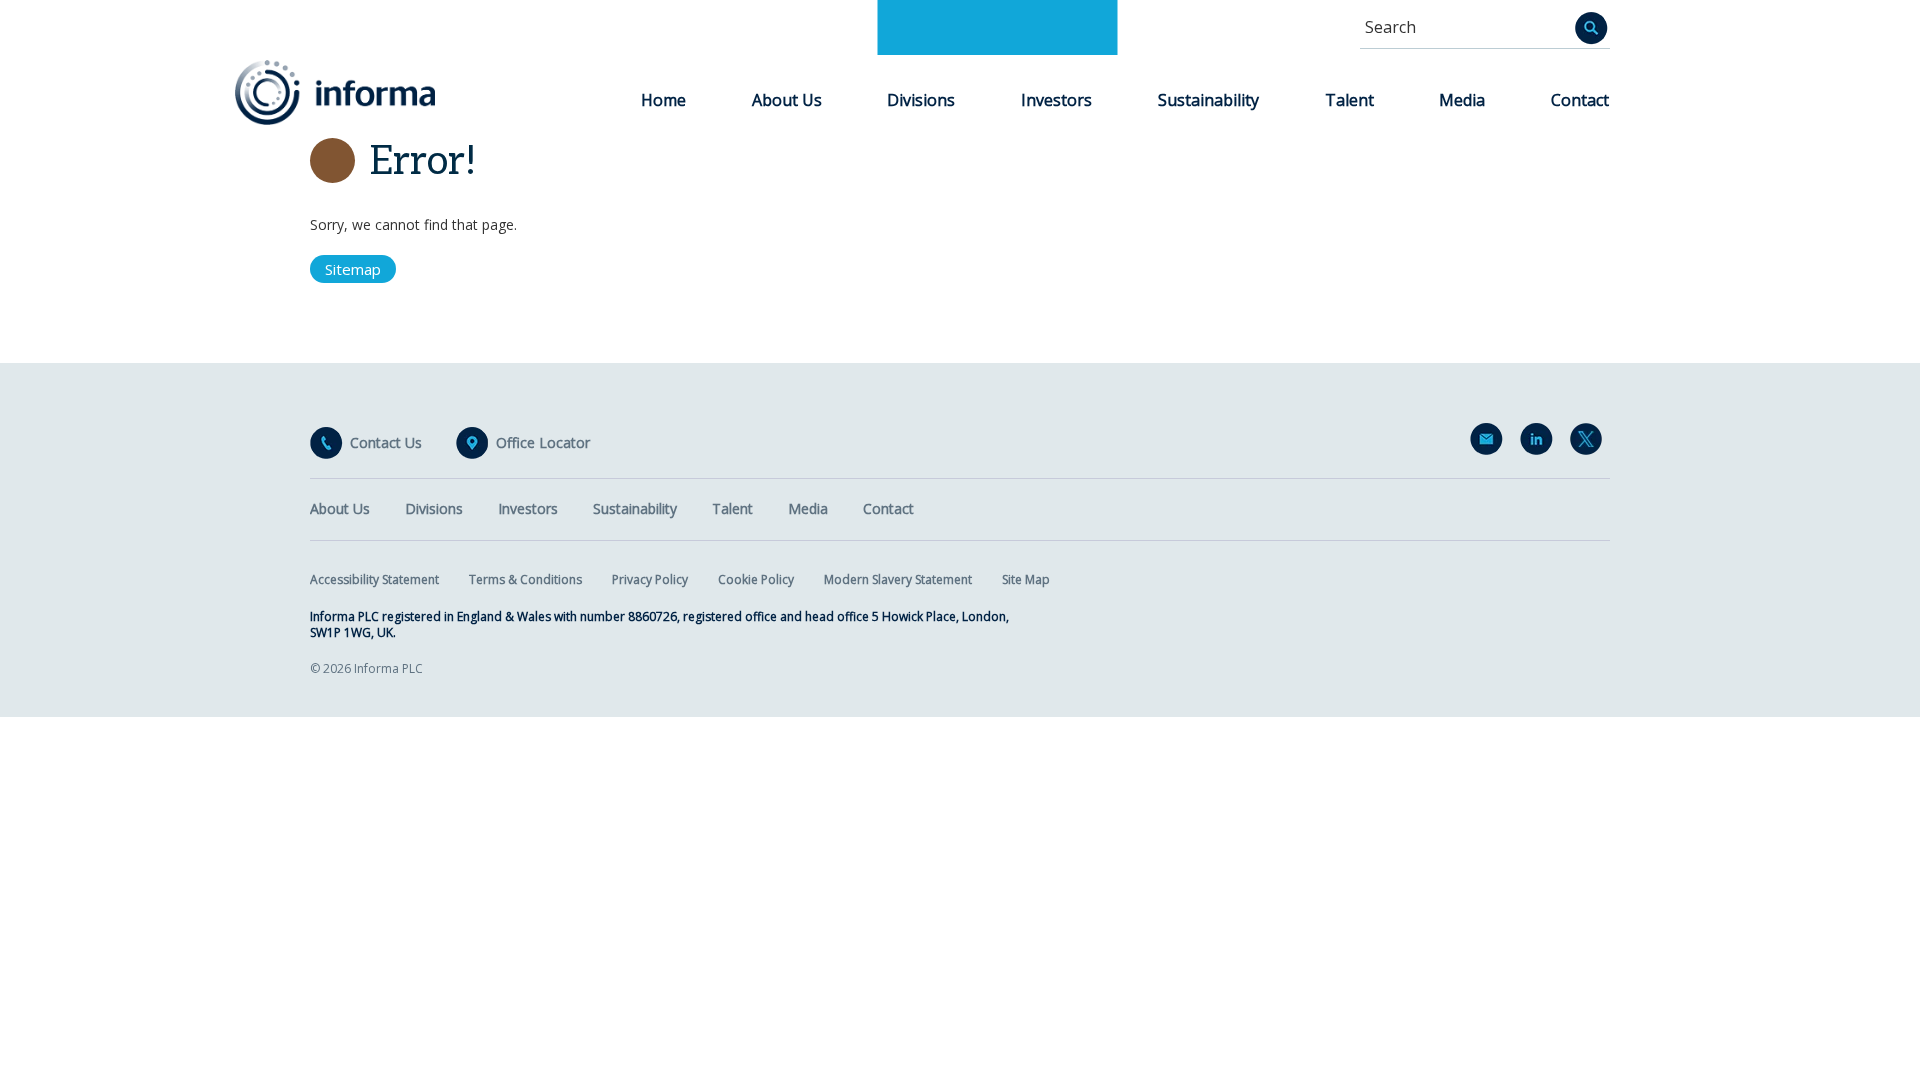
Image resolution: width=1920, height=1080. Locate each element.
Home (663, 100)
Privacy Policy (650, 579)
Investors (1056, 100)
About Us (787, 100)
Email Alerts (1490, 443)
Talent (1349, 100)
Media (1462, 100)
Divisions (921, 100)
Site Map (1026, 579)
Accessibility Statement (374, 579)
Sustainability (1208, 100)
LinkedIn (1540, 443)
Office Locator (543, 443)
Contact (1580, 100)
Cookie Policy (756, 579)
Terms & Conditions (525, 579)
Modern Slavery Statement (898, 579)
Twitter (1590, 443)
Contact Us (386, 443)
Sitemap (353, 269)
